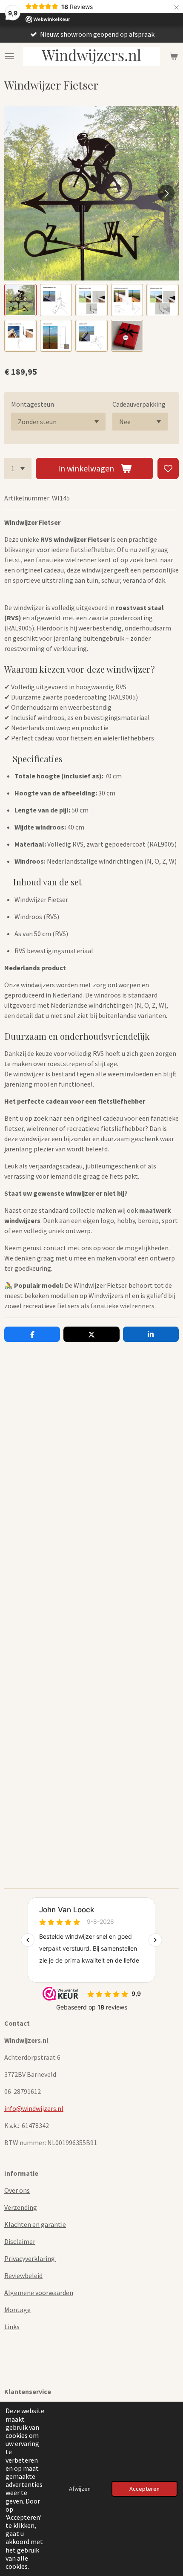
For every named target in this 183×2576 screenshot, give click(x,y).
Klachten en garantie (35, 2224)
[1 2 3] (18, 468)
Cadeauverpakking (139, 404)
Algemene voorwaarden (39, 2293)
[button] (20, 300)
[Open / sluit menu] (9, 56)
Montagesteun (33, 404)
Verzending (21, 2207)
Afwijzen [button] (80, 2489)
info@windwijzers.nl (34, 2108)
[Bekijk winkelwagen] (174, 56)
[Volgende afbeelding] (166, 193)
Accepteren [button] (144, 2489)
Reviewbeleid (23, 2275)
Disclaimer (20, 2241)
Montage (17, 2310)
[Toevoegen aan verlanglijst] (168, 468)
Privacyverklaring (30, 2258)
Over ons (17, 2190)
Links (12, 2327)
